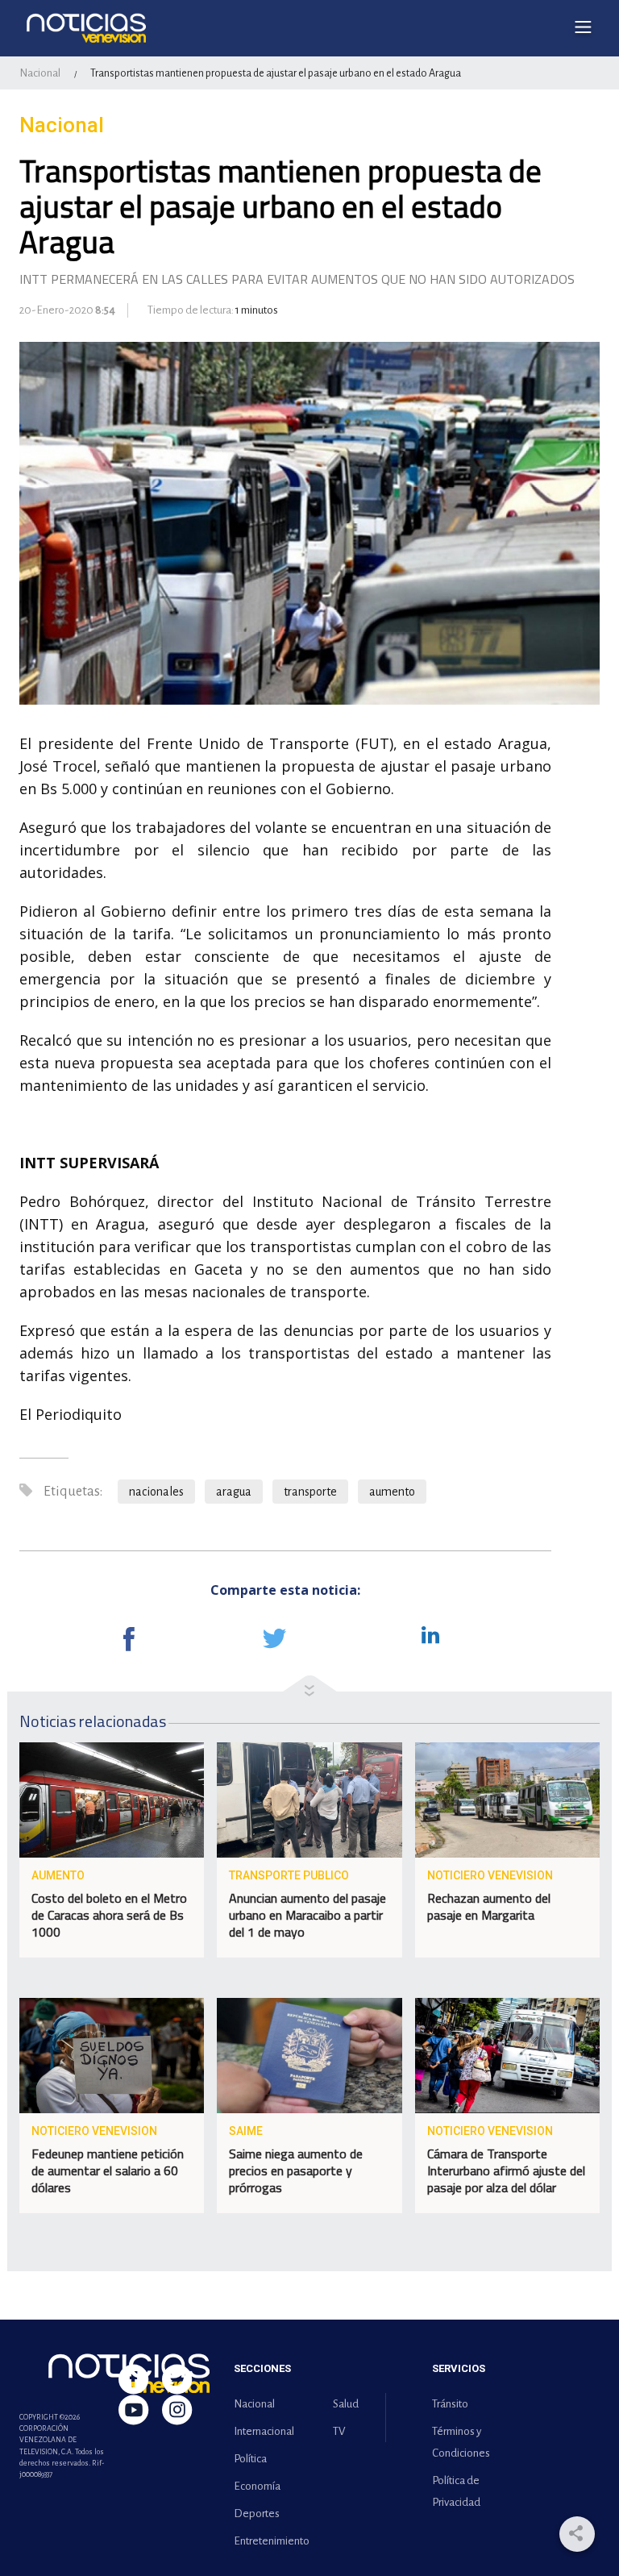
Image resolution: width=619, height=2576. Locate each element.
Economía (257, 2486)
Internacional (264, 2431)
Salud (346, 2404)
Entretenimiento (268, 2541)
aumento (392, 1492)
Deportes (257, 2514)
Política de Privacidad (456, 2491)
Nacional (40, 73)
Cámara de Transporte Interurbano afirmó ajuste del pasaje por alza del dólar (506, 2170)
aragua (234, 1492)
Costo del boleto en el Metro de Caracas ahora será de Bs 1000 (109, 1915)
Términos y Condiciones (461, 2442)
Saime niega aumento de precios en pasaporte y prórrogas (296, 2170)
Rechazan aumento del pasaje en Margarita (489, 1906)
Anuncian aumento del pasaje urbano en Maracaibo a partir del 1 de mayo (307, 1915)
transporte (310, 1492)
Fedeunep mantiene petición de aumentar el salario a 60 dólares (108, 2170)
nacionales (156, 1492)
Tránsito (450, 2404)
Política (250, 2459)
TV (339, 2431)
